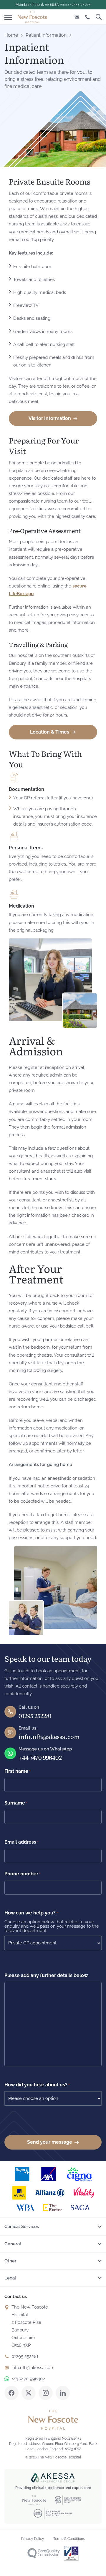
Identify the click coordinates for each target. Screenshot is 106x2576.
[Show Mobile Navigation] (8, 16)
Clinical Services (22, 2227)
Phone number (22, 1874)
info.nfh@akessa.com (49, 1736)
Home (11, 35)
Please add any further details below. (47, 1975)
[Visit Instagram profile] (46, 2393)
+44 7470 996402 (40, 1757)
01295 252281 (35, 1715)
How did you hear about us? (37, 2085)
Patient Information (46, 35)
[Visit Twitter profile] (29, 2393)
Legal (10, 2278)
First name (17, 1771)
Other (10, 2261)
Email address (21, 1842)
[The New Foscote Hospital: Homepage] (32, 17)
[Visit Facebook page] (11, 2393)
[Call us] (87, 17)
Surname (16, 1803)
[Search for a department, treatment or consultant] (99, 17)
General (13, 2244)
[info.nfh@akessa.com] (77, 17)
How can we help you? (31, 1913)
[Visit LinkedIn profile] (63, 2393)
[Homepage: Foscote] (53, 2420)
